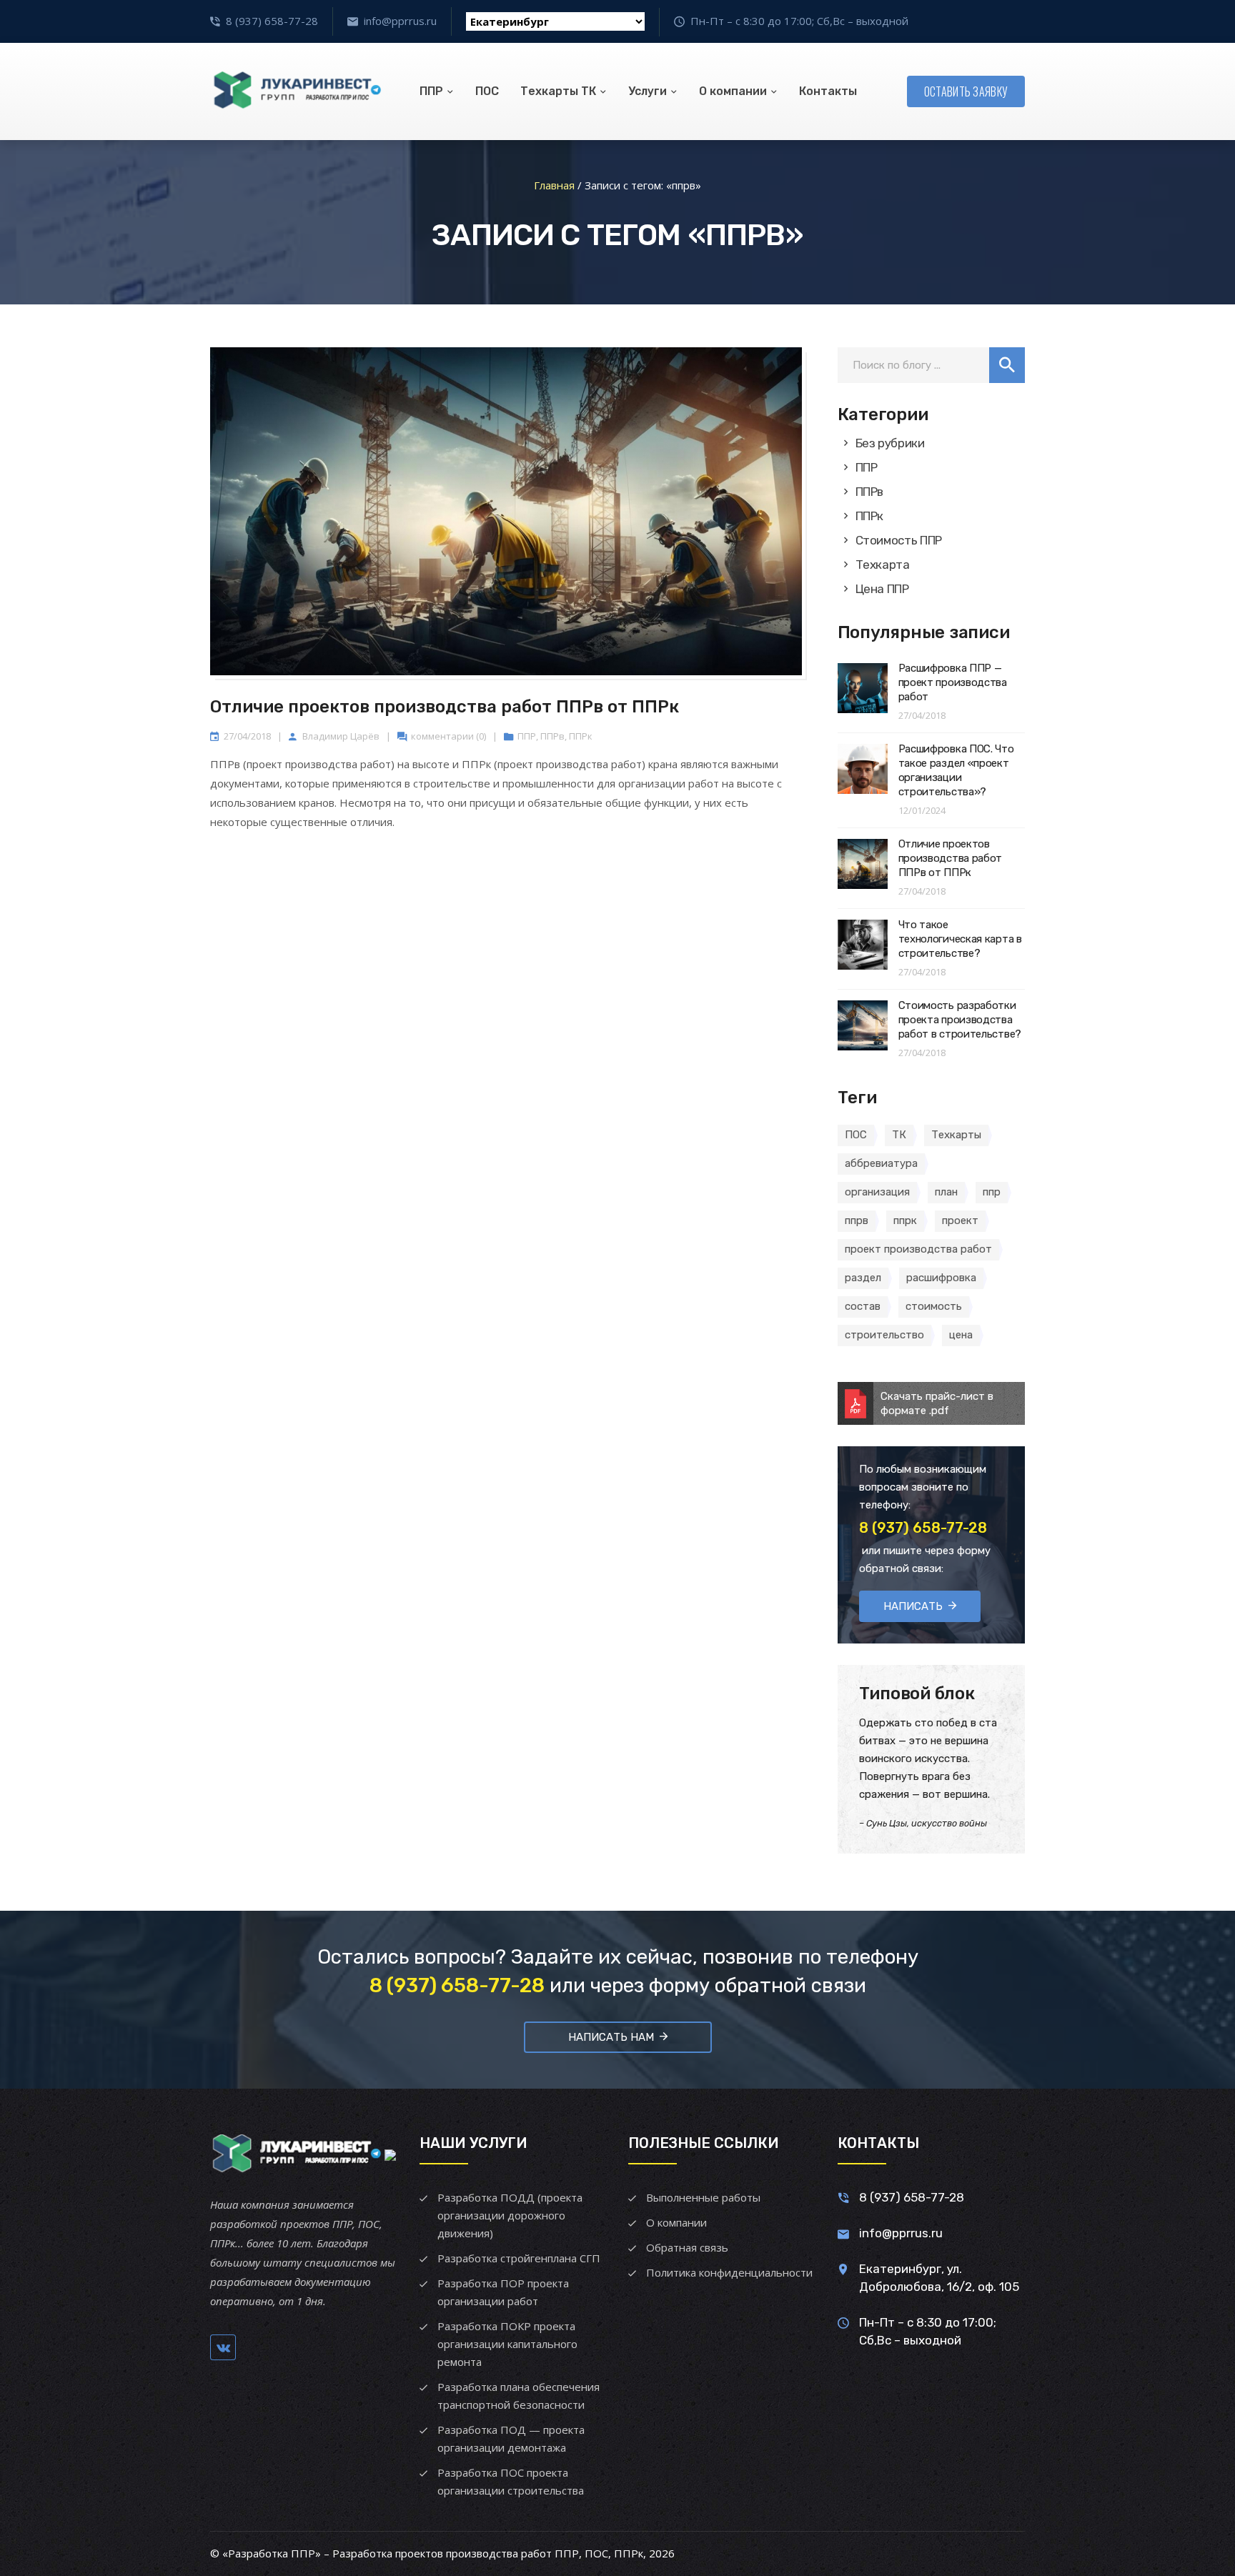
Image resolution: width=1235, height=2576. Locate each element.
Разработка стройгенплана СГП (519, 2258)
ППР (431, 91)
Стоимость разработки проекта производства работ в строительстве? (960, 1020)
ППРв (552, 736)
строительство (884, 1335)
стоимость (934, 1306)
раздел (863, 1278)
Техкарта (883, 565)
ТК (899, 1135)
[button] (1007, 365)
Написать (913, 1606)
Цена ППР (882, 589)
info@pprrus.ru (400, 21)
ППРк (581, 736)
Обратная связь (687, 2247)
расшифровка (941, 1278)
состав (863, 1306)
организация (877, 1192)
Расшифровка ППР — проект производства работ (953, 682)
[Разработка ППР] (296, 91)
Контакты (828, 91)
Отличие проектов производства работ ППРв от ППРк (445, 707)
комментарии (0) (448, 736)
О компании (733, 91)
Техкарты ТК (558, 91)
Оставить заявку (966, 91)
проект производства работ (918, 1249)
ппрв (857, 1220)
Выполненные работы (703, 2197)
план (946, 1192)
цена (961, 1335)
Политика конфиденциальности (729, 2272)
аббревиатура (881, 1163)
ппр (992, 1192)
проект (960, 1220)
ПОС (487, 91)
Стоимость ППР (899, 540)
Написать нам (611, 2037)
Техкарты (956, 1135)
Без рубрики (890, 443)
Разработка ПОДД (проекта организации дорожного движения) (510, 2215)
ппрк (905, 1220)
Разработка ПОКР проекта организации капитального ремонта (507, 2344)
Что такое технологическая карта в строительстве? (960, 939)
